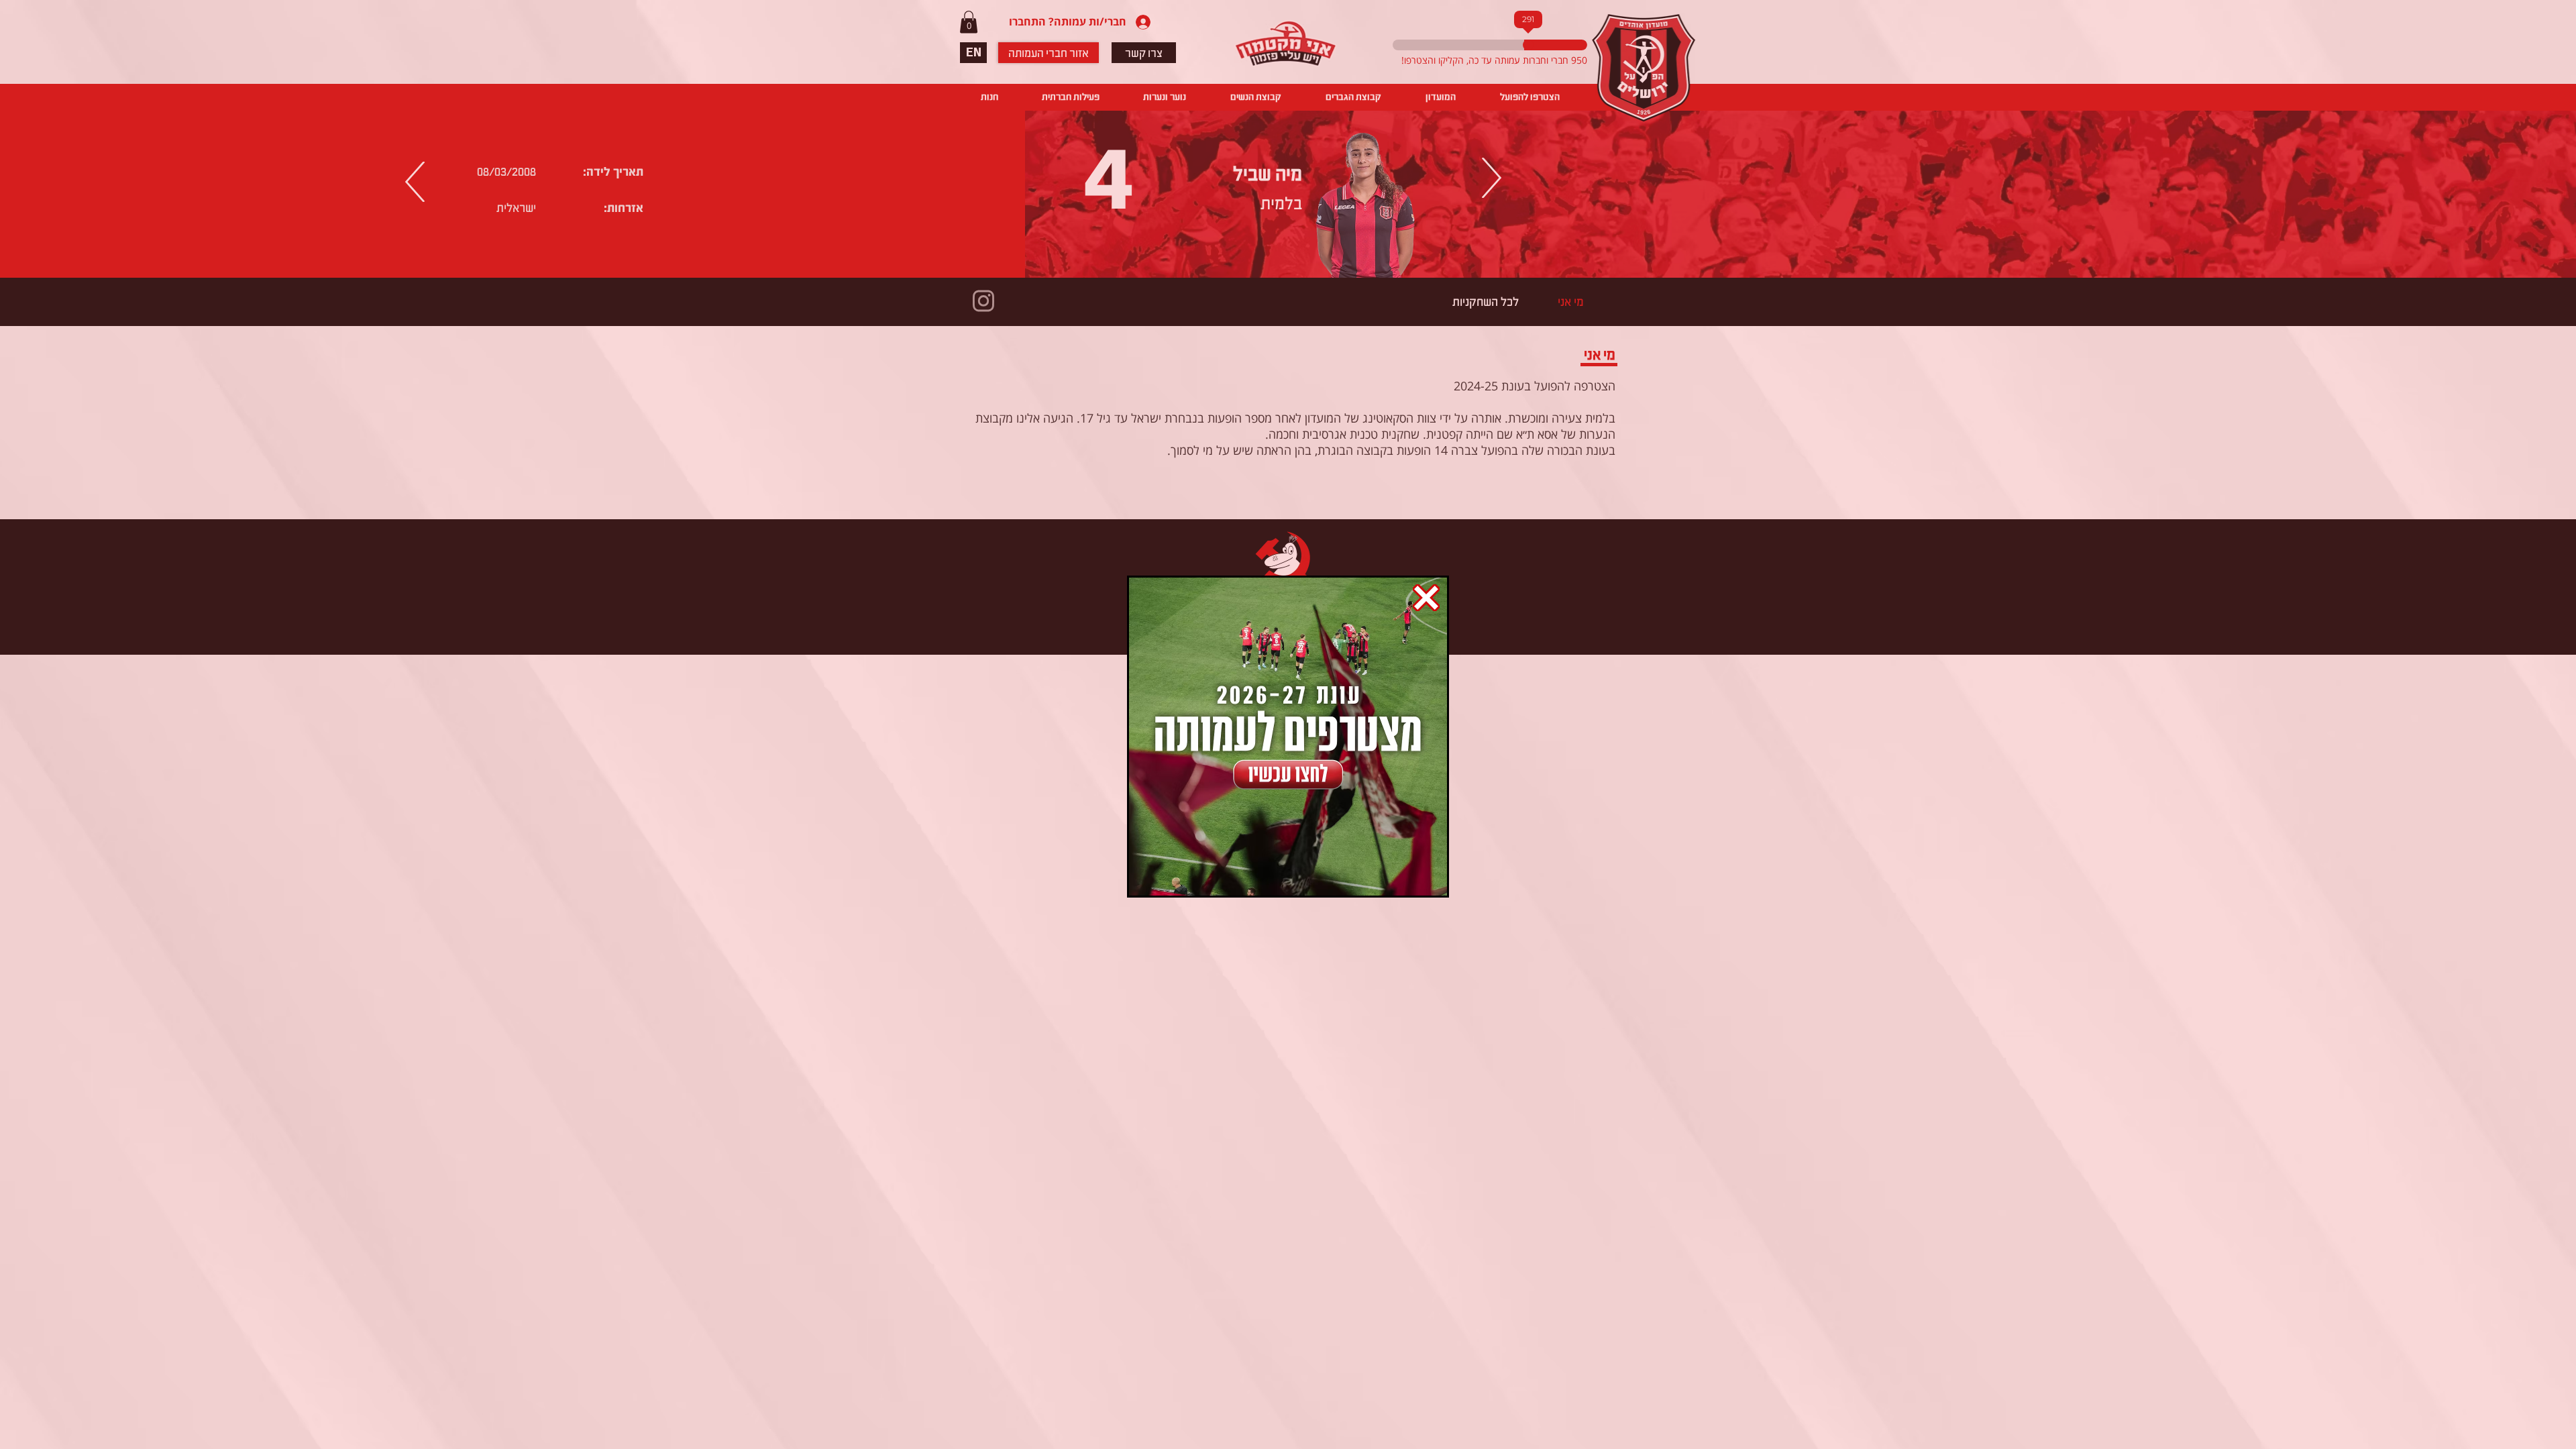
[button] (1426, 598)
